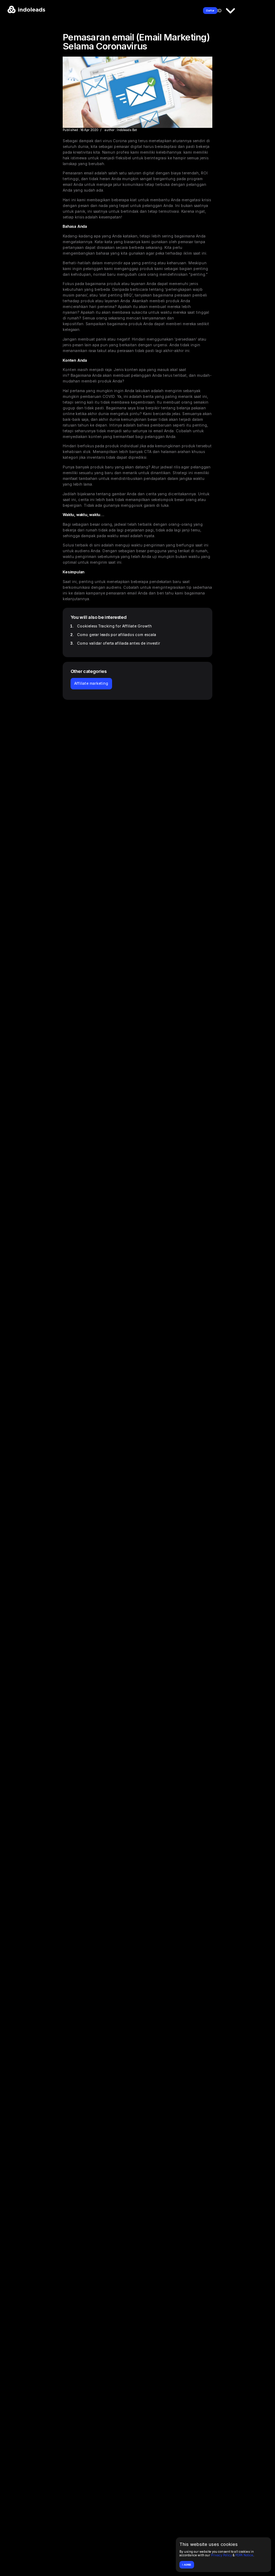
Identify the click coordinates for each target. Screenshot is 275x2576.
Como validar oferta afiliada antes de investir (119, 643)
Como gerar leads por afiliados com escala (117, 635)
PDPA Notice (244, 2555)
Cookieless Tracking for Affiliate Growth (114, 626)
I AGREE (187, 2565)
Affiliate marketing (91, 683)
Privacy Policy (221, 2555)
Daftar (210, 11)
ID (219, 10)
